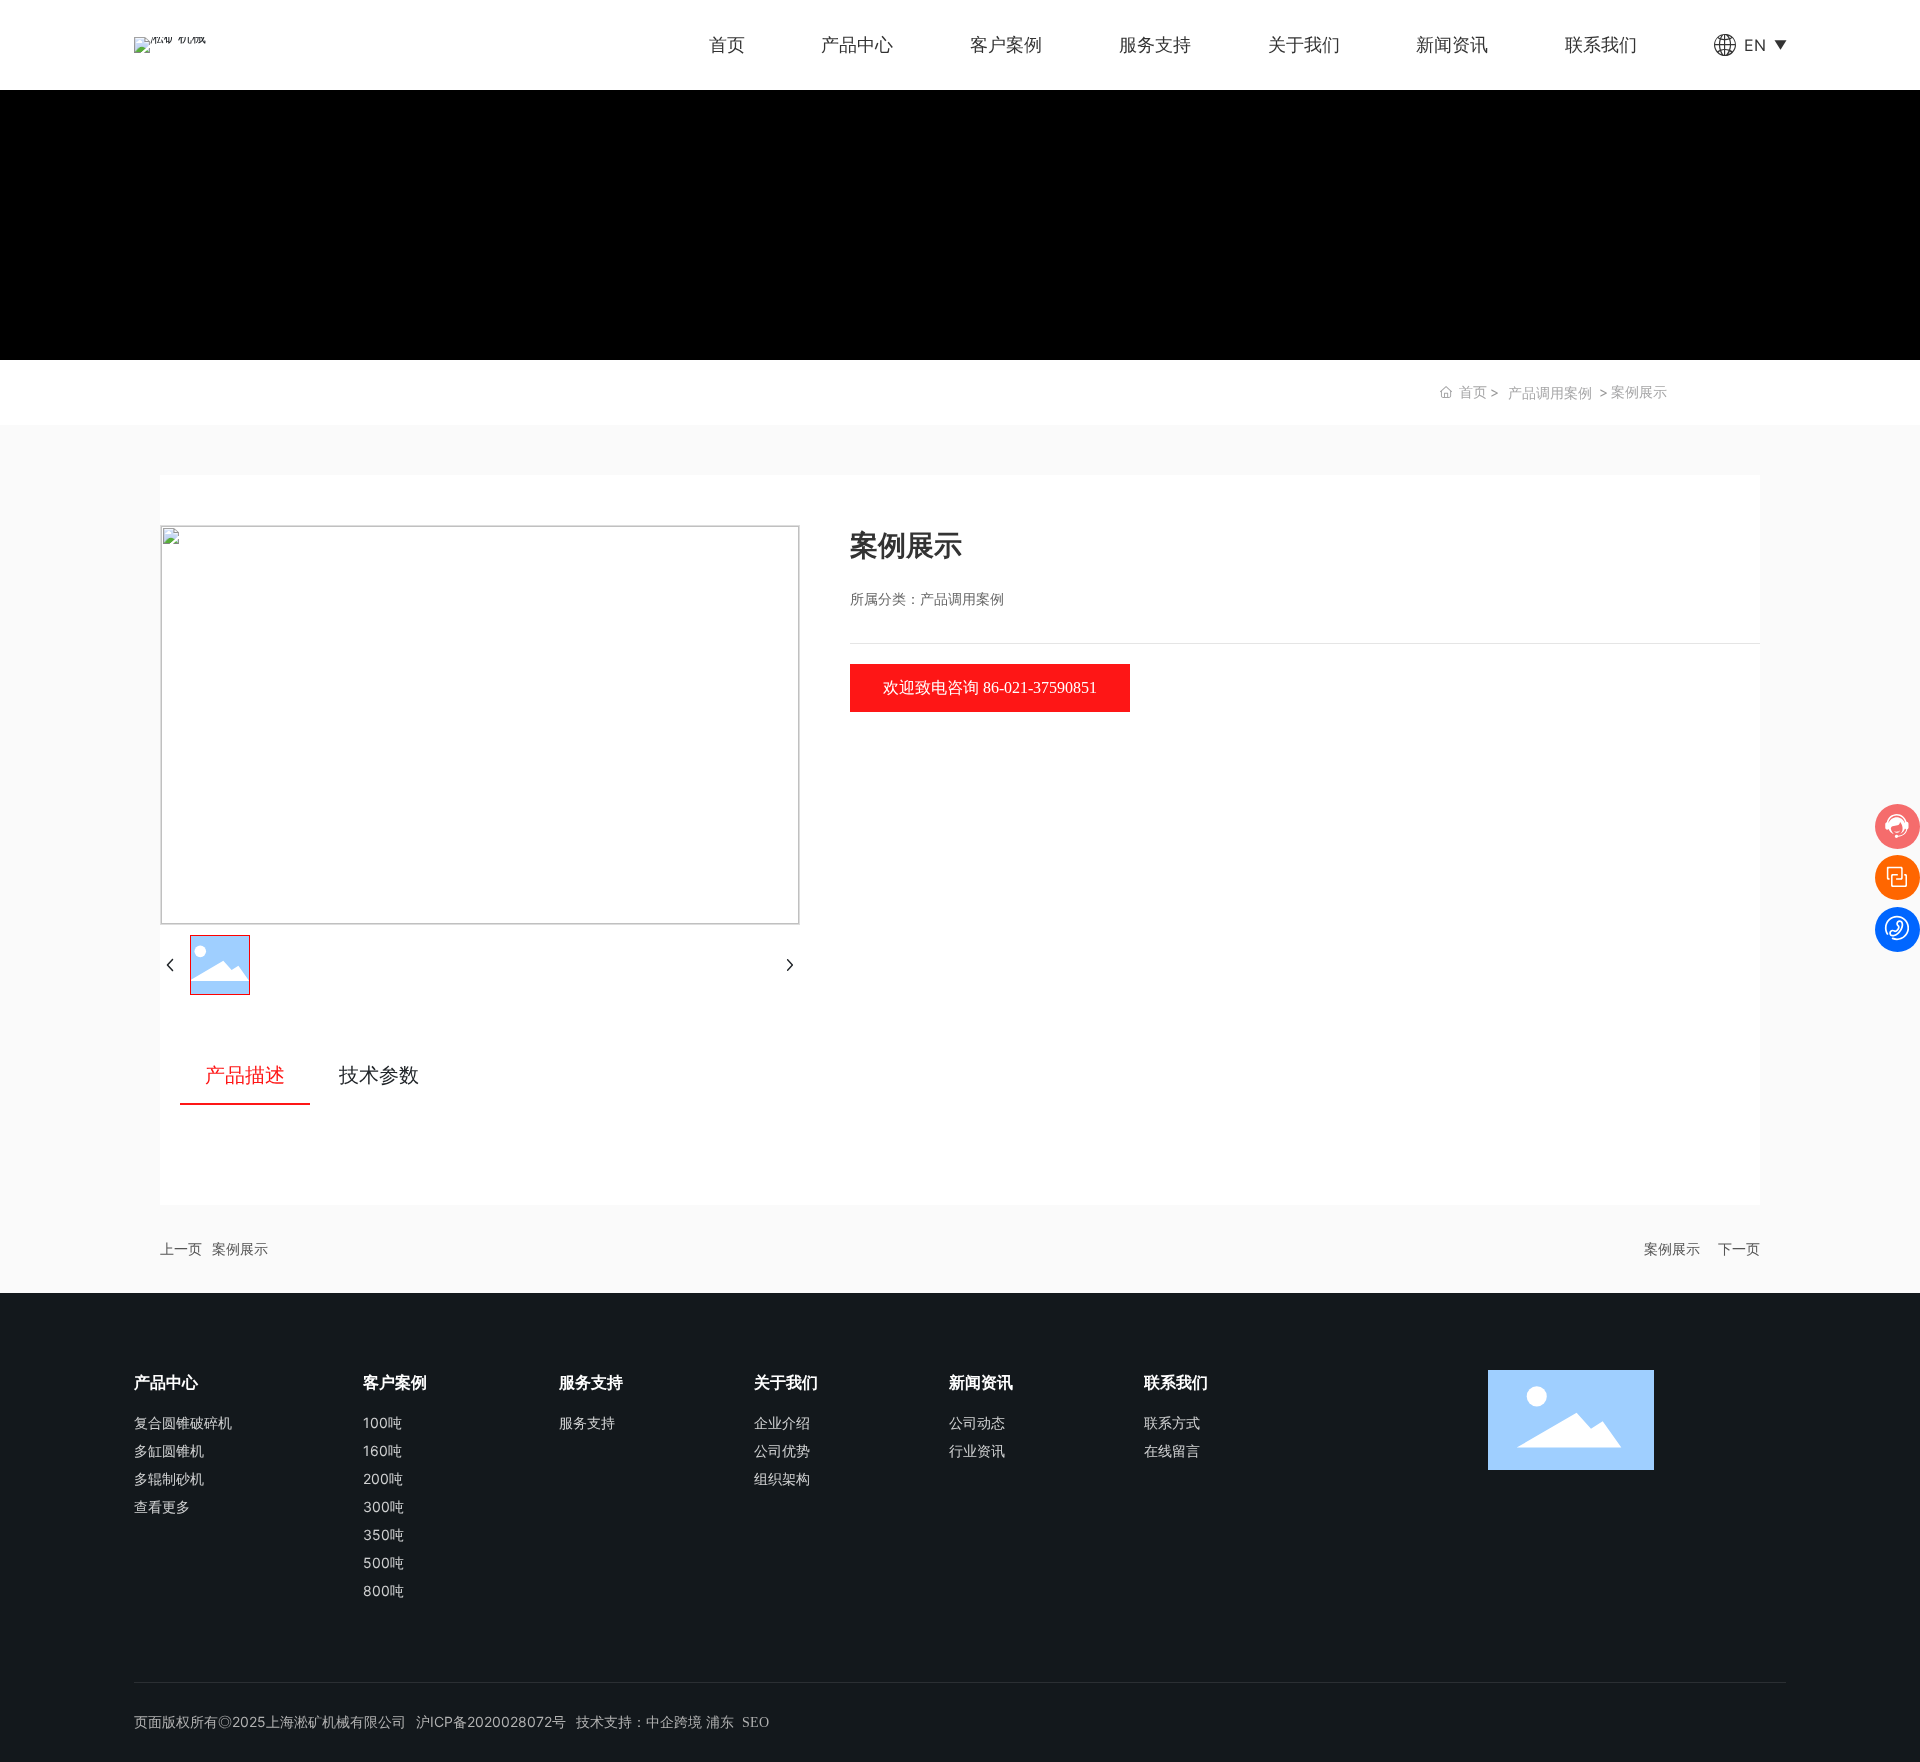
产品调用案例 (1550, 392)
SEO (755, 1722)
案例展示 (240, 1248)
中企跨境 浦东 (690, 1722)
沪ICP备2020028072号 (491, 1721)
